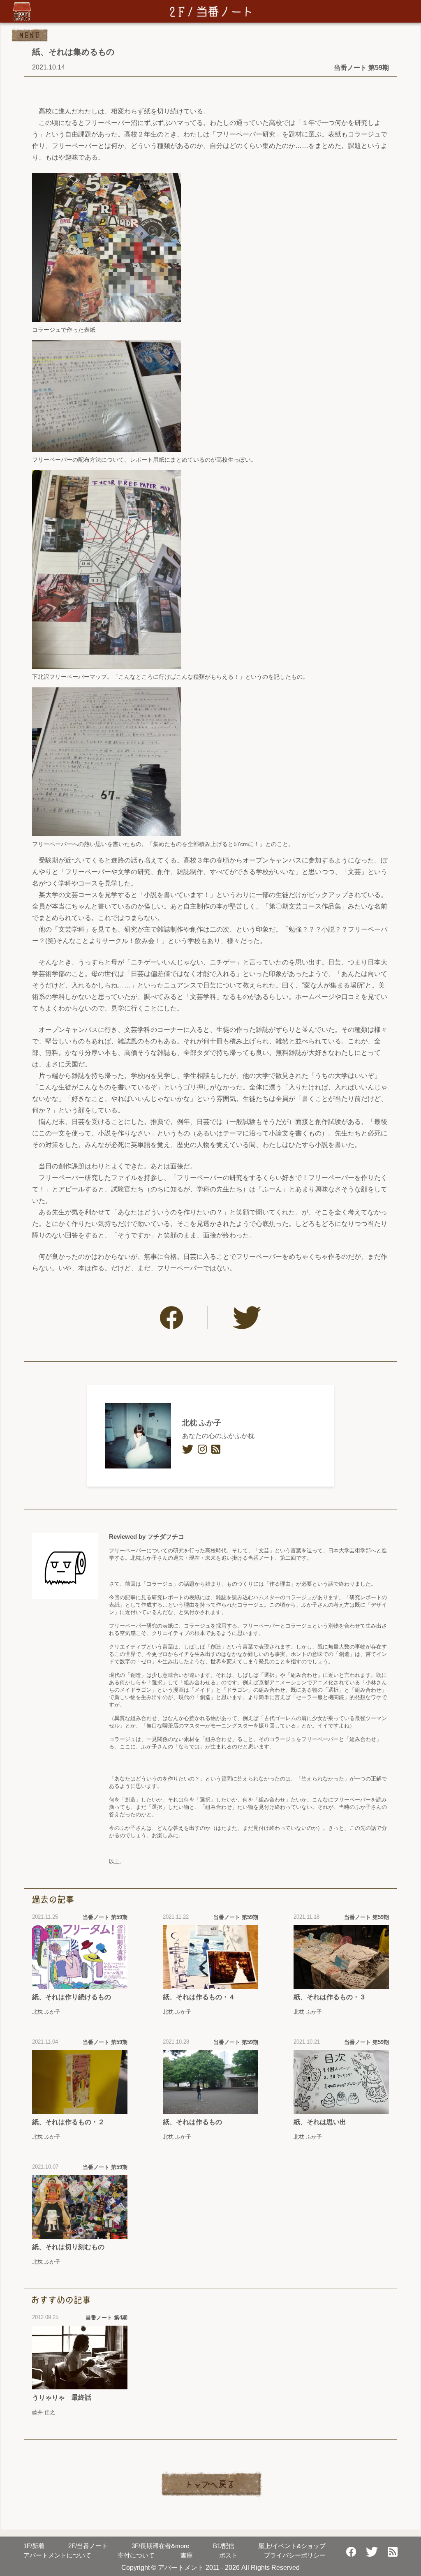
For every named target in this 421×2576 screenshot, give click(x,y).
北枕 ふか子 (202, 1423)
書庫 (187, 2555)
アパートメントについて (57, 2555)
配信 (224, 2546)
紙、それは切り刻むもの (68, 2247)
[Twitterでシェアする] (247, 1318)
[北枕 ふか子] (138, 1436)
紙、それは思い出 (320, 2122)
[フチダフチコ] (65, 1566)
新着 (34, 2546)
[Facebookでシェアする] (171, 1318)
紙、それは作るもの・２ (68, 2122)
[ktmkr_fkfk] (188, 1449)
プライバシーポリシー (295, 2555)
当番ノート (88, 2546)
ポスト (228, 2555)
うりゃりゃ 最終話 (62, 2397)
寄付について (136, 2555)
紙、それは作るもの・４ (199, 1997)
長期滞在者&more (160, 2546)
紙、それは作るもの (192, 2122)
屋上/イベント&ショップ (292, 2546)
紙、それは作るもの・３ (330, 1997)
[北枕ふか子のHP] (216, 1449)
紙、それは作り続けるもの (72, 1997)
